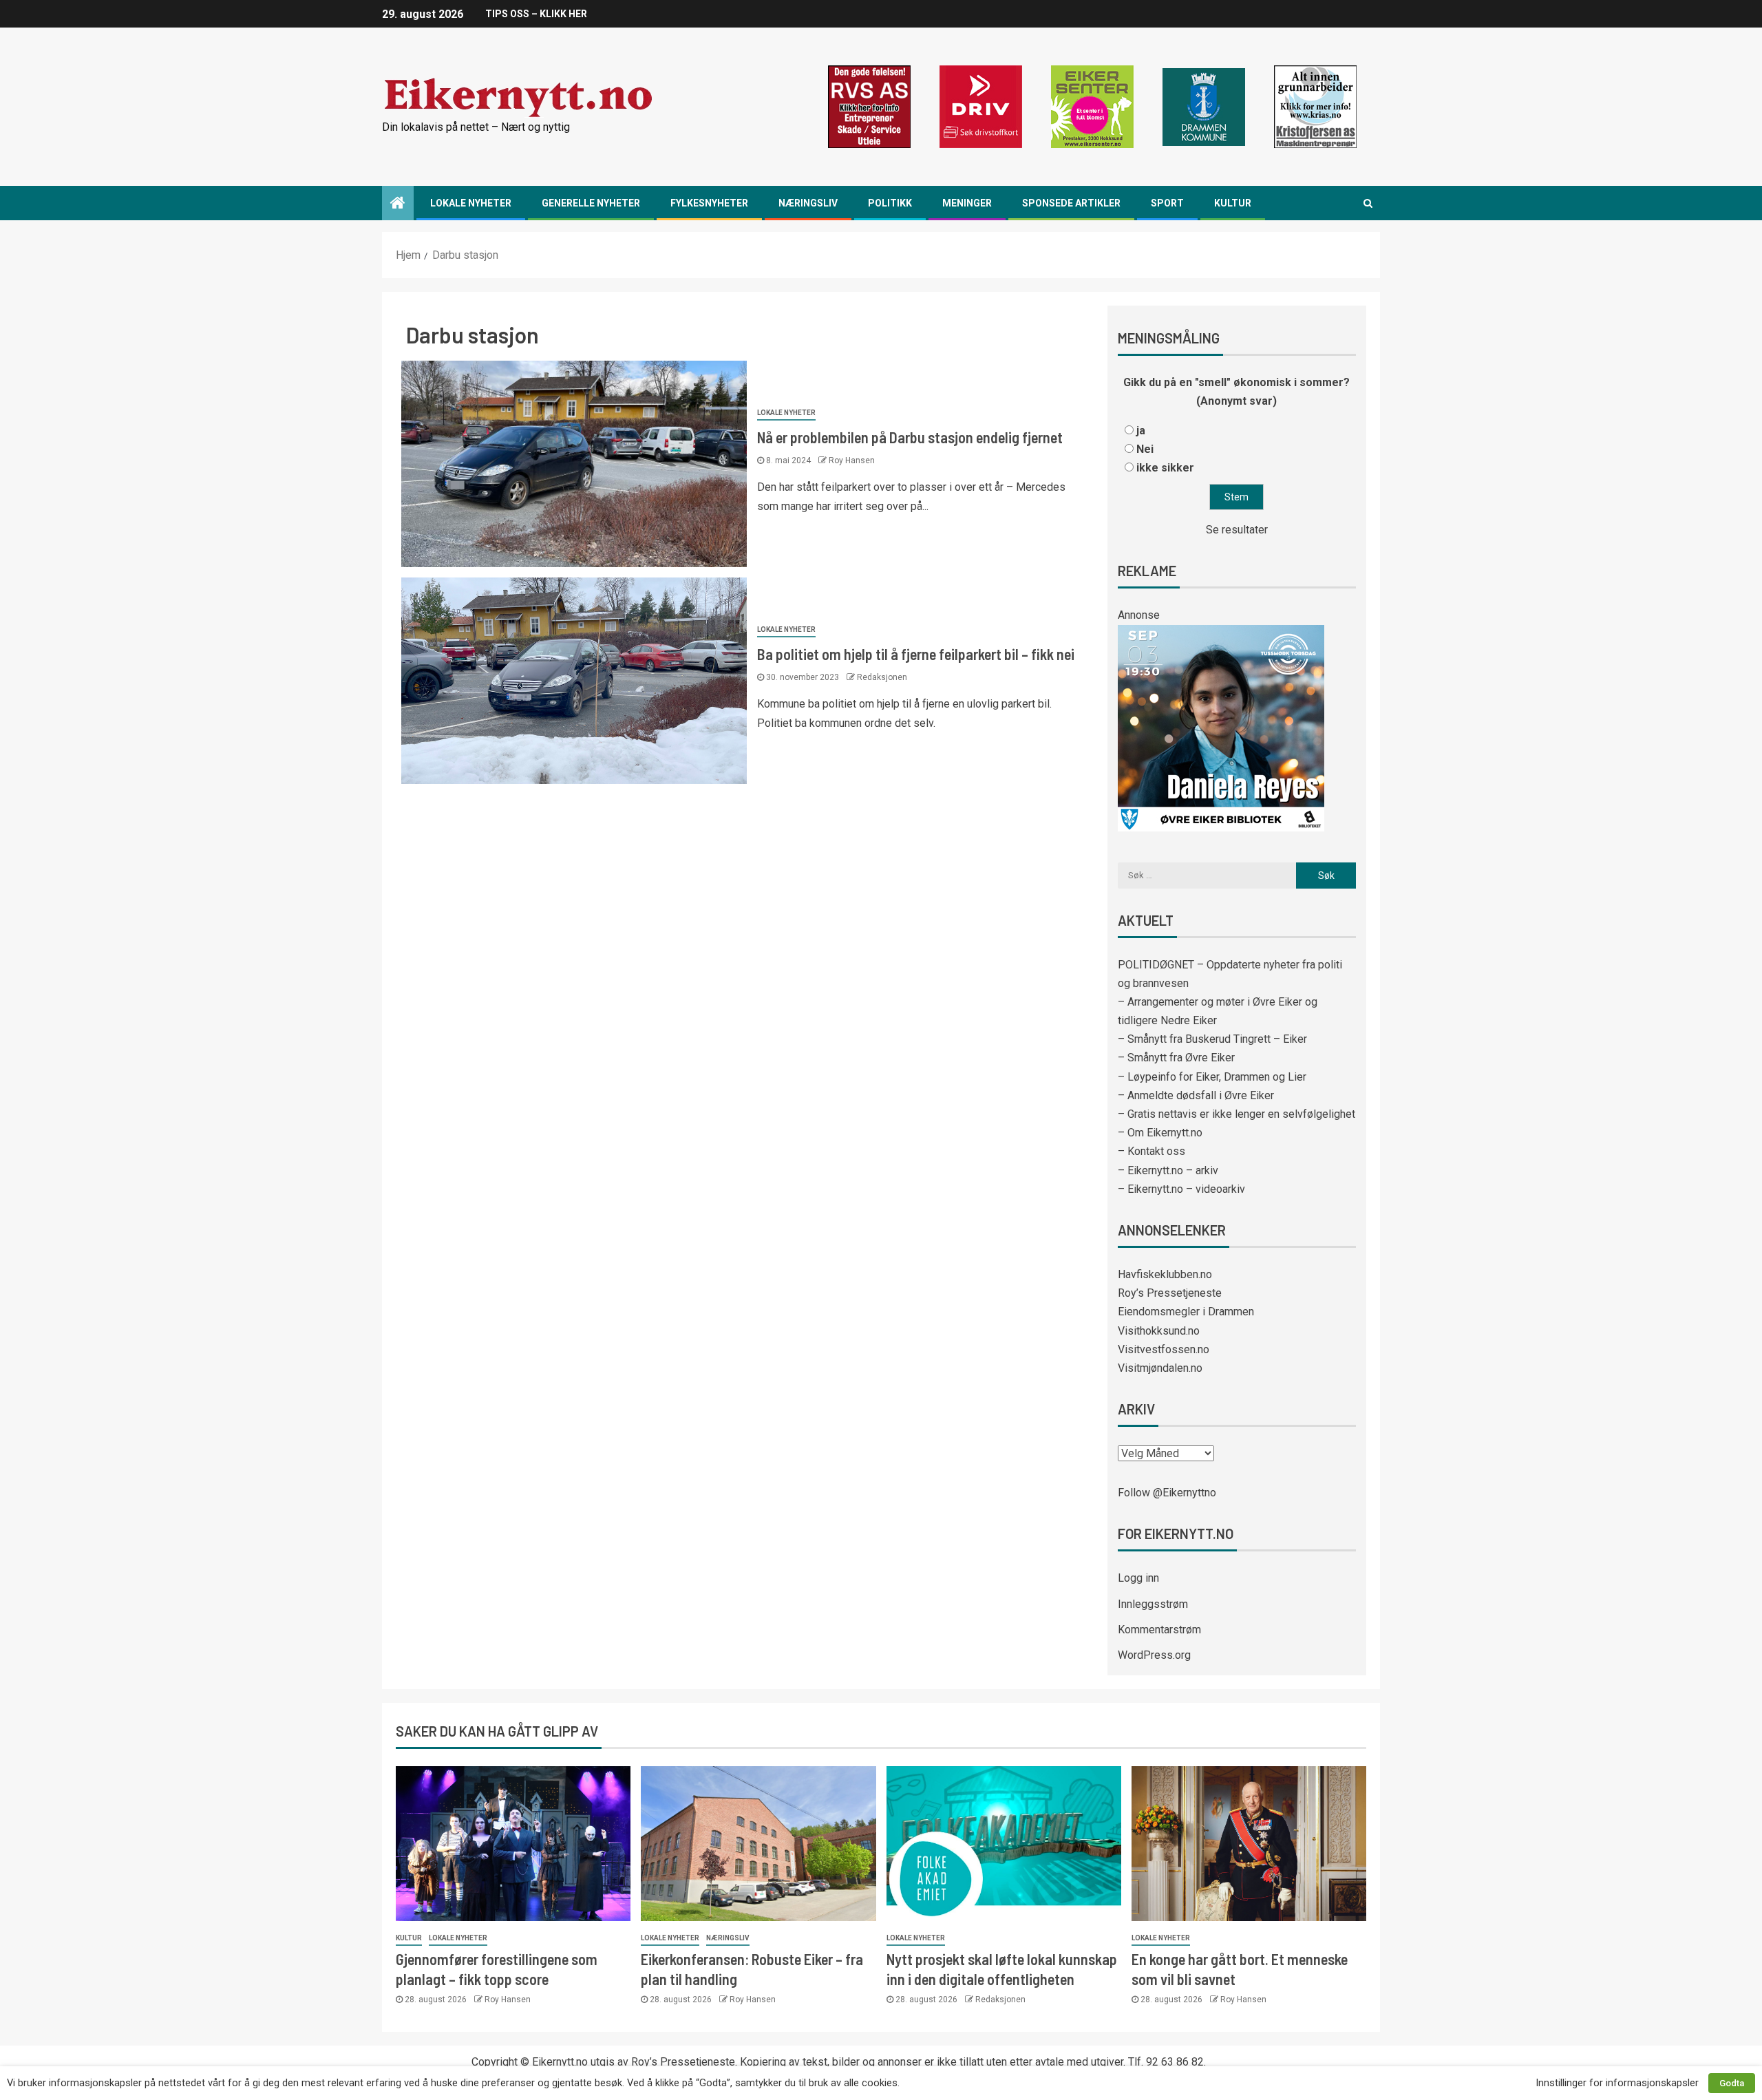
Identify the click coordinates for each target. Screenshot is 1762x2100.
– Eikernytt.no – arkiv (1168, 1170)
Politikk (890, 203)
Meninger (967, 203)
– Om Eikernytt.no (1160, 1133)
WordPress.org (1154, 1655)
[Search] (1368, 203)
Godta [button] (1732, 2083)
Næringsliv (808, 203)
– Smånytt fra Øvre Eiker (1176, 1058)
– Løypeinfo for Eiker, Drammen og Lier (1212, 1077)
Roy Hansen (852, 460)
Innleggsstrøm (1153, 1604)
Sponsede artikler (1071, 203)
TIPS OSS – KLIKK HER (536, 14)
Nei (1145, 449)
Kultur (1233, 203)
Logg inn (1138, 1578)
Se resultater (1237, 530)
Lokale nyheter (471, 203)
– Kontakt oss (1151, 1151)
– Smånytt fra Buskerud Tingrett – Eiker (1212, 1039)
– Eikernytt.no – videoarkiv (1181, 1189)
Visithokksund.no (1159, 1331)
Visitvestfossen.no (1164, 1349)
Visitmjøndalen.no (1160, 1368)
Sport (1167, 203)
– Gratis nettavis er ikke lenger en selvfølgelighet (1236, 1114)
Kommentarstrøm (1159, 1630)
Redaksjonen (882, 677)
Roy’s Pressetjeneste (1170, 1293)
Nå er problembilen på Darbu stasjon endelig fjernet (910, 437)
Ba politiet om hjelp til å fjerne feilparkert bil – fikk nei (916, 654)
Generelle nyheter (591, 203)
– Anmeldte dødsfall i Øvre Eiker (1196, 1095)
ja (1141, 431)
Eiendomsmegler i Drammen (1186, 1312)
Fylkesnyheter (709, 203)
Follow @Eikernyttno (1167, 1493)
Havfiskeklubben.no (1165, 1274)
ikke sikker (1165, 468)
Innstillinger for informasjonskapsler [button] (1617, 2083)
